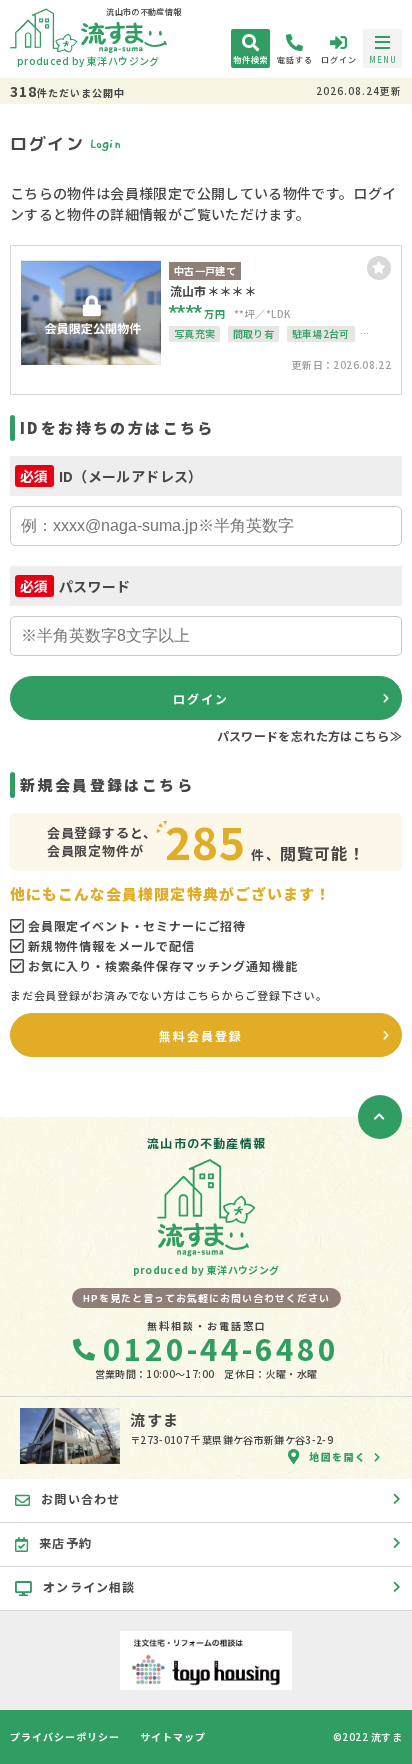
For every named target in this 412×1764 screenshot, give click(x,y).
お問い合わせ (80, 1498)
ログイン (201, 698)
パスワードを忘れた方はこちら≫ (309, 735)
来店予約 (65, 1542)
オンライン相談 (89, 1586)
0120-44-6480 (221, 1348)
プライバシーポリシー (65, 1737)
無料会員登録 (201, 1035)
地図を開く (338, 1456)
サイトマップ (173, 1737)
